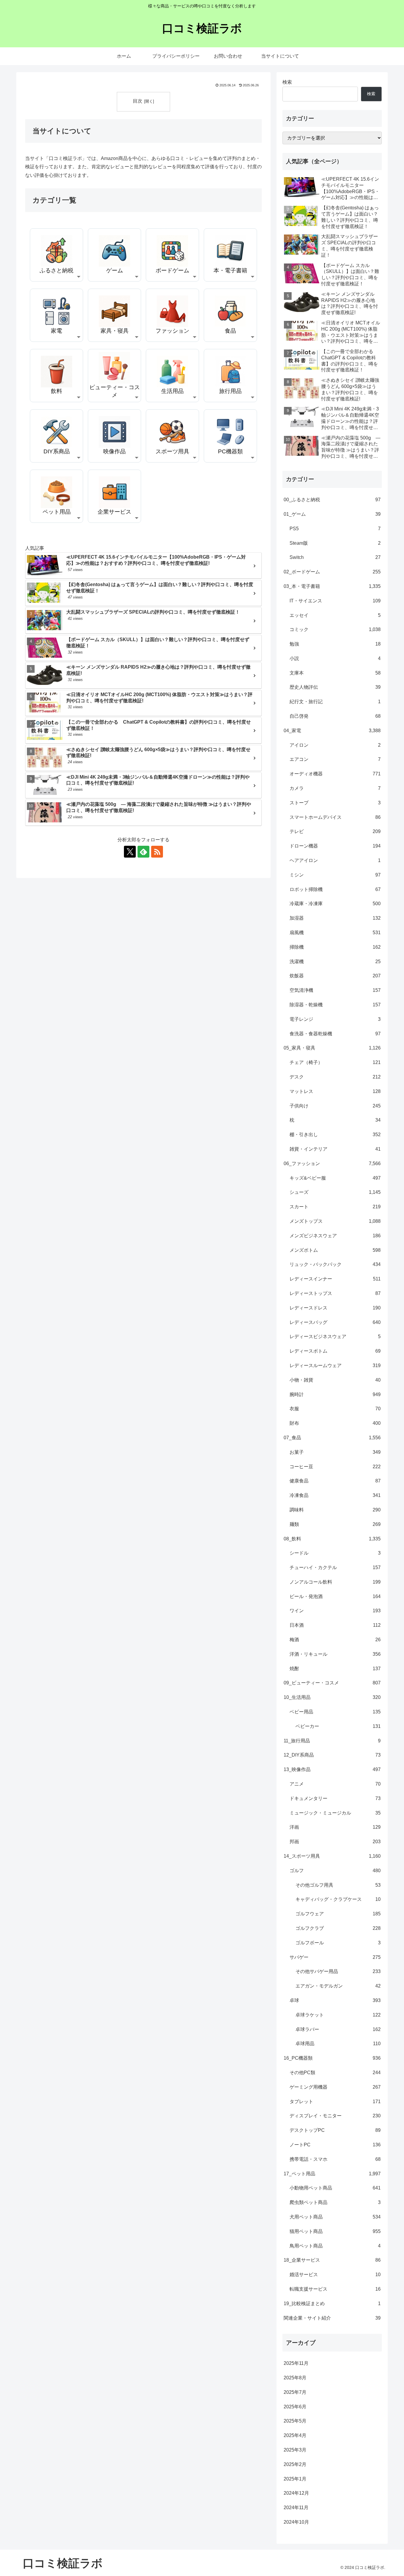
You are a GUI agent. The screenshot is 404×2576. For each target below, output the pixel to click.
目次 (138, 101)
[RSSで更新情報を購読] (157, 852)
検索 (287, 82)
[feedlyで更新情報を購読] (143, 852)
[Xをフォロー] (130, 852)
